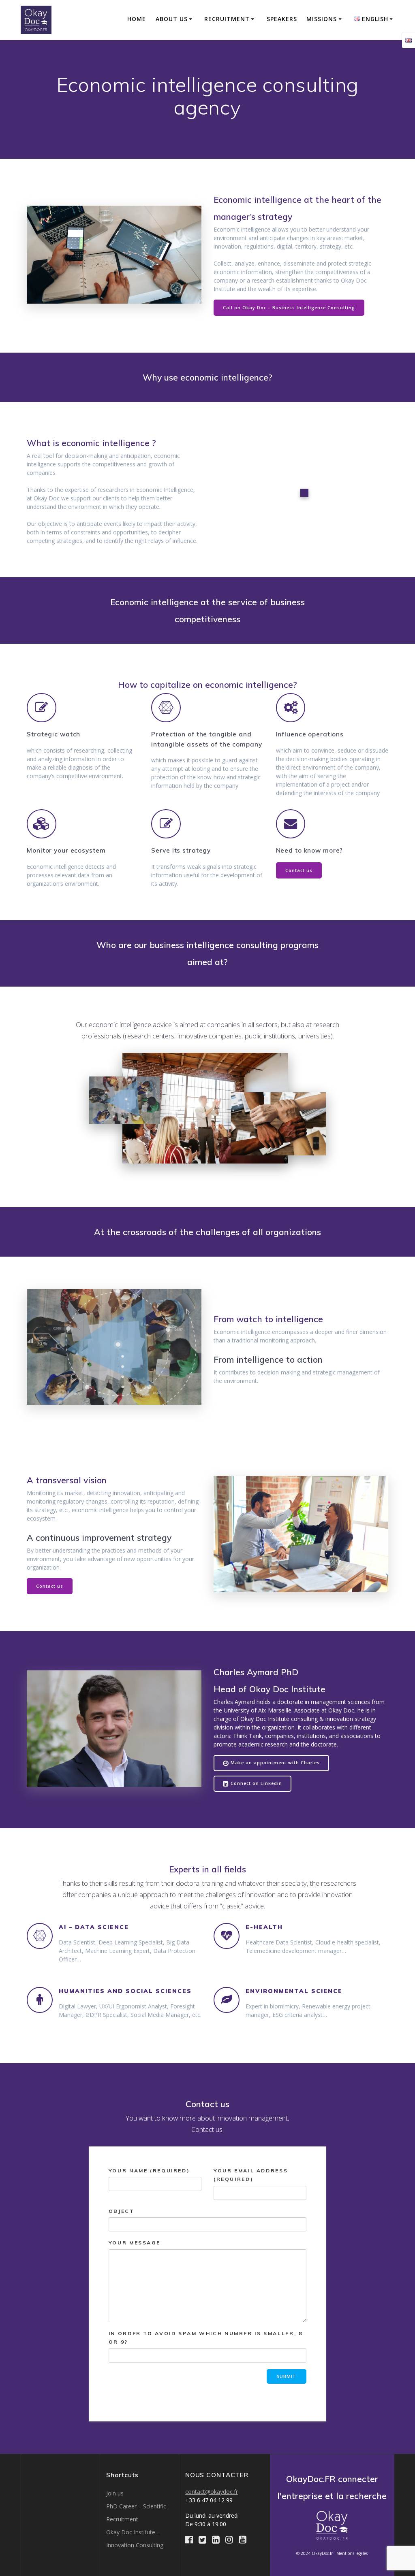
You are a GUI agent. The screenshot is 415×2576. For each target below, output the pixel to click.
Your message (135, 2243)
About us (172, 19)
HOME (137, 19)
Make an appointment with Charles (275, 1763)
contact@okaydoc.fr (212, 2492)
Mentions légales (352, 2553)
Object (122, 2211)
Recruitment (227, 19)
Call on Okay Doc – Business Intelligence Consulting (289, 308)
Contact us (299, 870)
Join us (115, 2493)
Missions (322, 19)
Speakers (282, 19)
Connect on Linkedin (256, 1783)
